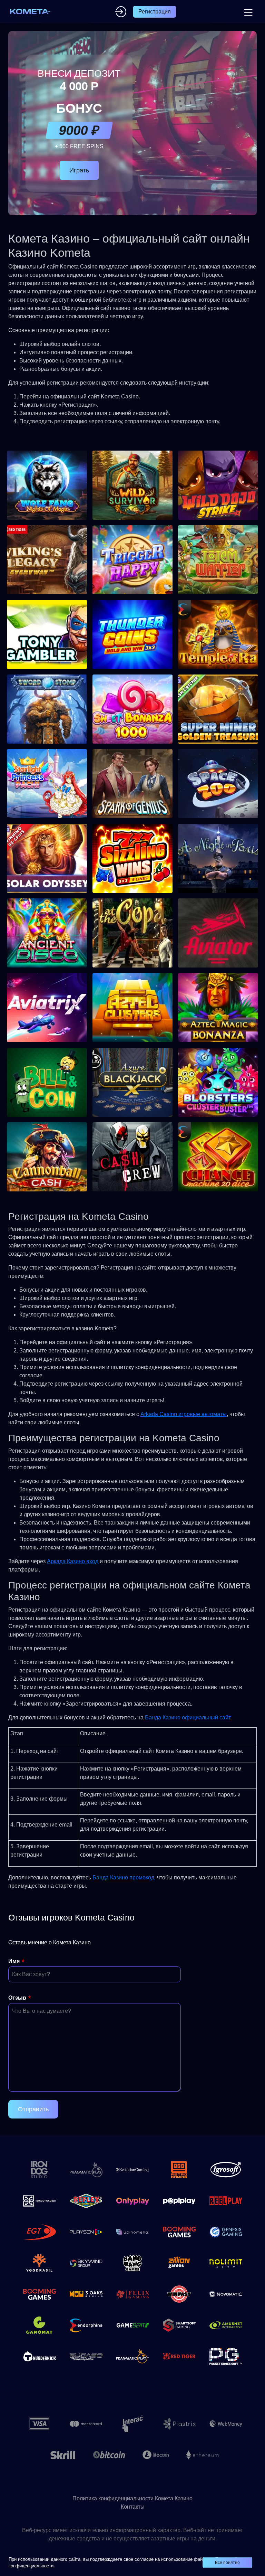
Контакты (133, 2507)
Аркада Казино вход (73, 1561)
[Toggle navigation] (247, 12)
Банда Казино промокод (123, 1877)
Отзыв (17, 1998)
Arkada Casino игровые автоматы (184, 1414)
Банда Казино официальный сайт (188, 1718)
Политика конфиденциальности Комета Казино (132, 2498)
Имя (14, 1961)
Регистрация (155, 12)
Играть (79, 170)
